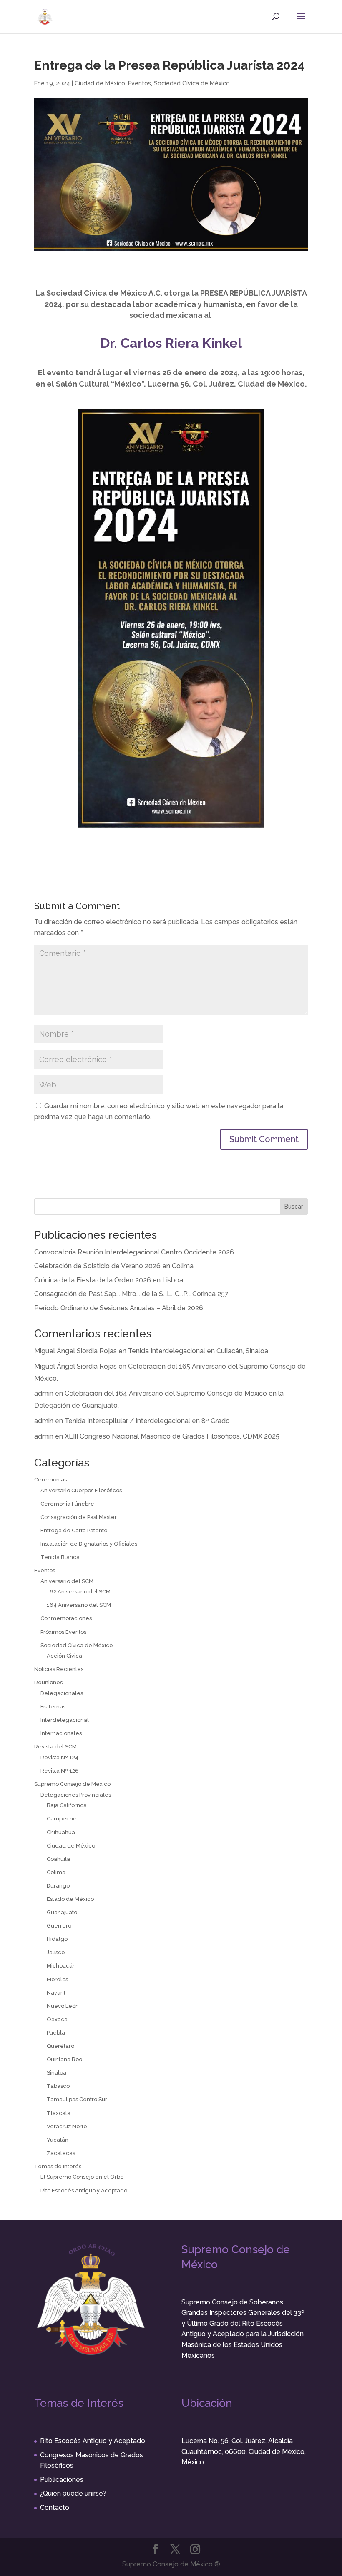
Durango (58, 1886)
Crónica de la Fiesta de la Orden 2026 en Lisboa (109, 1280)
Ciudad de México (100, 83)
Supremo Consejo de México (72, 1784)
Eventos (140, 83)
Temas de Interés (58, 2166)
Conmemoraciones (66, 1618)
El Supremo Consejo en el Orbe (82, 2177)
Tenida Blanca (60, 1557)
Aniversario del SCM (67, 1581)
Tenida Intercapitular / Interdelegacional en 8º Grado (147, 1421)
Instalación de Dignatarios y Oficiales (89, 1544)
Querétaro (60, 2046)
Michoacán (61, 1966)
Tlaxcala (59, 2113)
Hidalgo (57, 1939)
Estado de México (70, 1899)
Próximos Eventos (63, 1632)
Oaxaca (57, 2019)
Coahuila (58, 1859)
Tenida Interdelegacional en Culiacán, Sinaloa (198, 1351)
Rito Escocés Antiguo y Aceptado (84, 2191)
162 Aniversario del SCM (79, 1592)
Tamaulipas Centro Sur (77, 2099)
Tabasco (58, 2086)
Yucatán (58, 2140)
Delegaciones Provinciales (76, 1795)
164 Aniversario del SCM (79, 1605)
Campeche (62, 1819)
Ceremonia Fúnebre (67, 1504)
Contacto (55, 2507)
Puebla (56, 2033)
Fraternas (53, 1707)
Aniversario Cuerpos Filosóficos (81, 1490)
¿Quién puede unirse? (73, 2493)
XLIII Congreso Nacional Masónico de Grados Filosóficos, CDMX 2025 (172, 1436)
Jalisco (56, 1952)
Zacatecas (61, 2153)
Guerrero (59, 1926)
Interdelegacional (65, 1720)
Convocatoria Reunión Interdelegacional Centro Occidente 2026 (134, 1252)
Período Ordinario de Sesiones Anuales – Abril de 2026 (119, 1308)
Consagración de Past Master (79, 1517)
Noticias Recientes (59, 1669)
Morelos (57, 1979)
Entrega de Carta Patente (74, 1530)
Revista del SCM (55, 1747)
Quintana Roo (64, 2059)
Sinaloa (57, 2073)
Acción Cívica (64, 1656)
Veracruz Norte (67, 2126)
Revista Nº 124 (59, 1757)
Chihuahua (61, 1832)
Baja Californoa (67, 1805)
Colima (56, 1872)
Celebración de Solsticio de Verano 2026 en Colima (114, 1266)
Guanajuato (62, 1912)
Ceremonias (50, 1480)
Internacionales (61, 1733)
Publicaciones (62, 2480)
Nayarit (56, 1993)
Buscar (294, 1207)
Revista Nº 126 (60, 1771)
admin (44, 1393)
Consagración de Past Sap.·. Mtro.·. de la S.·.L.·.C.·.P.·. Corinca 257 (131, 1294)
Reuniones (48, 1682)
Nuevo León (63, 2006)
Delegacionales (62, 1693)
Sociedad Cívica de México (192, 83)
